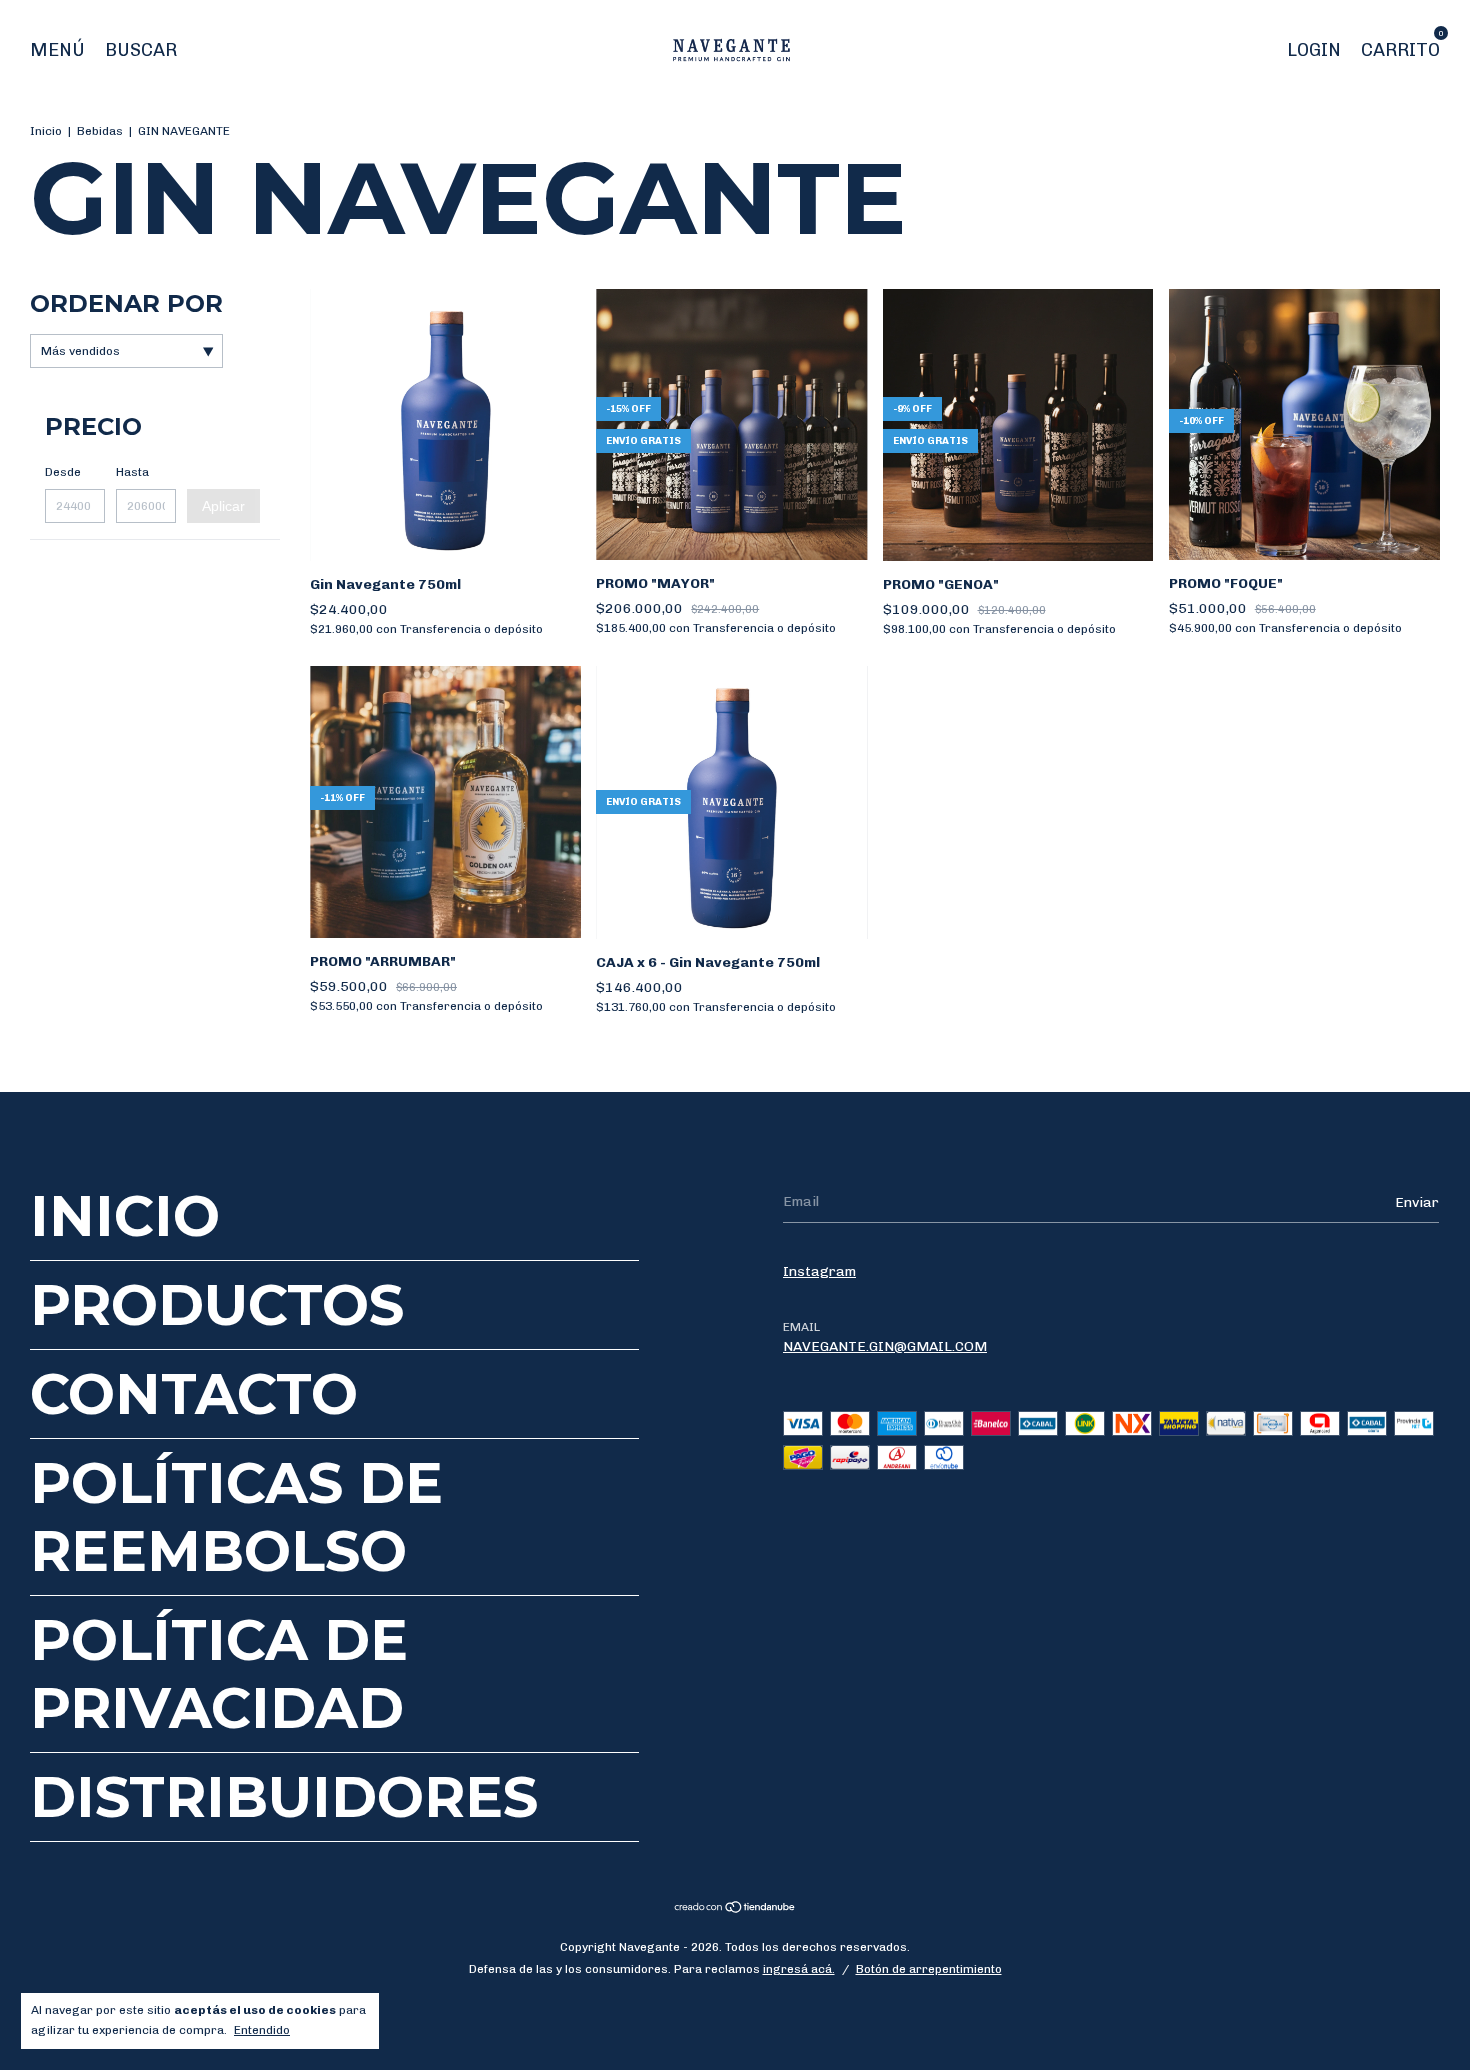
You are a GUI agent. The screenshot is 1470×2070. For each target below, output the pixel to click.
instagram (819, 1271)
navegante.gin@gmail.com (885, 1346)
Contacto (194, 1394)
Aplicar (223, 506)
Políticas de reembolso (236, 1517)
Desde (63, 472)
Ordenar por (126, 303)
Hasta (132, 472)
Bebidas (100, 131)
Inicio (46, 131)
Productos (217, 1305)
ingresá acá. (799, 1969)
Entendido (262, 2030)
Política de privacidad (219, 1674)
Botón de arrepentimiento (929, 1969)
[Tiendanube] (735, 1908)
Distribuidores (284, 1797)
